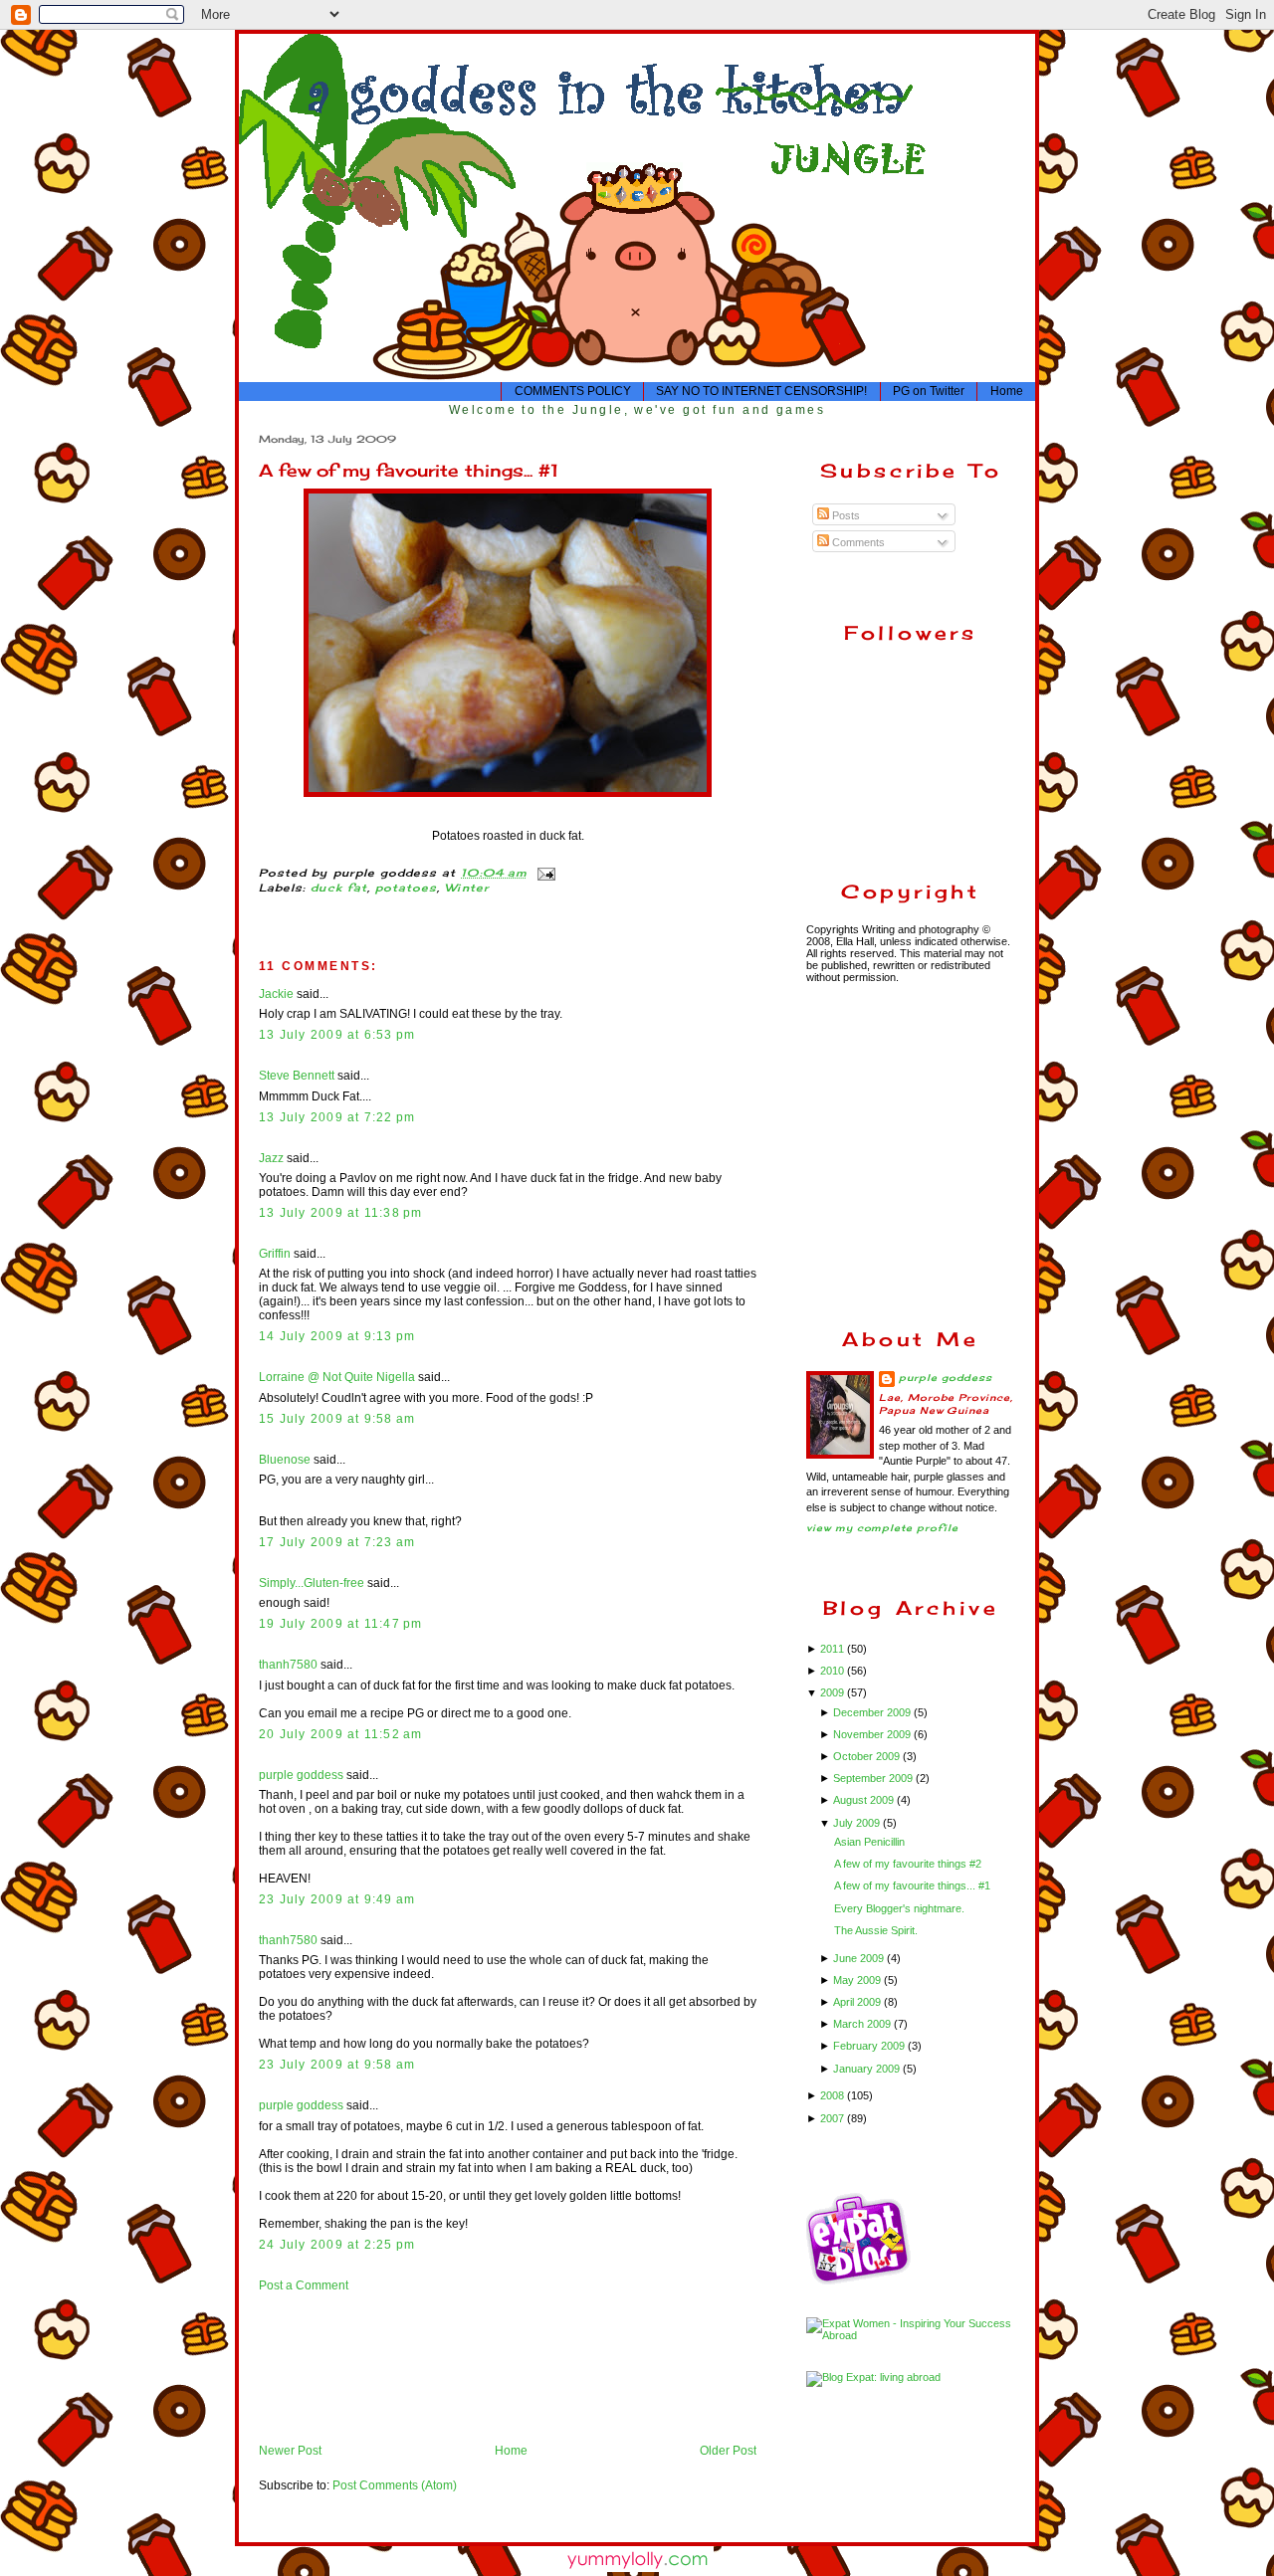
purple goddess (301, 1775)
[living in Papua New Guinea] (861, 2281)
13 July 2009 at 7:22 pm (337, 1117)
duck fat (338, 888)
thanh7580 (288, 1665)
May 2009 (858, 1980)
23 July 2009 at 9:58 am (337, 2065)
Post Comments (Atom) (395, 2485)
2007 (834, 2118)
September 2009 (874, 1778)
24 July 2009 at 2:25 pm (337, 2245)
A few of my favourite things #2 (908, 1864)
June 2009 (860, 1958)
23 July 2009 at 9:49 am (337, 1899)
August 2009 (865, 1800)
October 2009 (868, 1756)
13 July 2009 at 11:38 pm (341, 1213)
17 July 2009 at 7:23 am (337, 1542)
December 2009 (873, 1712)
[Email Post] (544, 873)
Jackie (276, 994)
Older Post (728, 2451)
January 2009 (868, 2069)
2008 (834, 2095)
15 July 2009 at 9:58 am (337, 1419)
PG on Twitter (929, 391)
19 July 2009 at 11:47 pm (341, 1624)
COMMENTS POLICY (573, 391)
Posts (845, 515)
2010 (834, 1671)
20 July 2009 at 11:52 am (341, 1734)
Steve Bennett (297, 1076)
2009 (834, 1692)
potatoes (406, 888)
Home (1007, 391)
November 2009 (873, 1734)
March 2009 (863, 2024)
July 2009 (858, 1823)
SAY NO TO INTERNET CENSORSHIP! (761, 391)
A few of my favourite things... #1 (409, 470)
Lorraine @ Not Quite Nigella (337, 1377)
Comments (857, 542)
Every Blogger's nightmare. (899, 1908)
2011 (834, 1649)
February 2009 (870, 2046)
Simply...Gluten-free (312, 1583)
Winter (467, 888)
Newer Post (290, 2451)
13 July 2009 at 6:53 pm (337, 1035)
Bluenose (285, 1460)
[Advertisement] (321, 2367)
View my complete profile (882, 1528)
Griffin (275, 1254)
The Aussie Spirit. (876, 1930)
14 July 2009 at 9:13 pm (337, 1336)
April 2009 (858, 2002)
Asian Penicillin (869, 1842)
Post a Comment (304, 2285)
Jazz (271, 1158)
